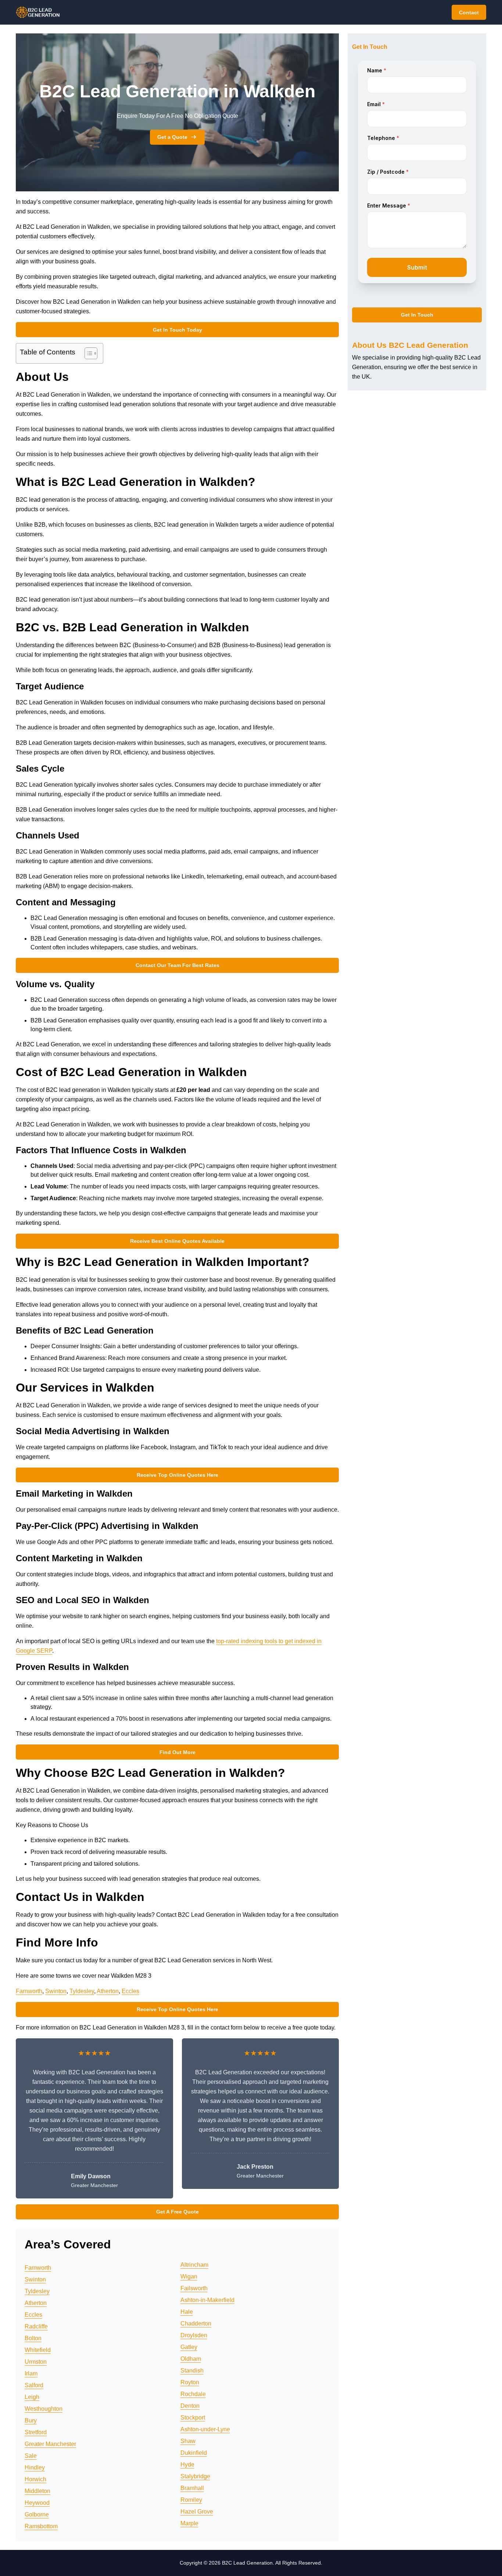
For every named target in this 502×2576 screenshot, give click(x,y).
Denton (190, 2406)
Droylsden (194, 2335)
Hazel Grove (197, 2512)
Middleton (37, 2491)
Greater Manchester (50, 2444)
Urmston (36, 2362)
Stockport (193, 2418)
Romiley (191, 2500)
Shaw (188, 2441)
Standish (192, 2371)
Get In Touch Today (178, 330)
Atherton (108, 1991)
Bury (31, 2420)
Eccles (130, 1991)
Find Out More (178, 1752)
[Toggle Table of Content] (87, 353)
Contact (469, 12)
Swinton (56, 1991)
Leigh (32, 2397)
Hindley (35, 2467)
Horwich (35, 2479)
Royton (190, 2382)
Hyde (187, 2465)
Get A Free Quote (178, 2212)
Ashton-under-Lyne (205, 2429)
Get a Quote (172, 137)
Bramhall (192, 2488)
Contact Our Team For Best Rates (178, 965)
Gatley (189, 2347)
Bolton (33, 2338)
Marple (189, 2523)
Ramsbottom (41, 2526)
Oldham (191, 2359)
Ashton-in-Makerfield (207, 2300)
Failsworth (194, 2288)
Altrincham (194, 2265)
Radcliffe (36, 2326)
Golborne (37, 2514)
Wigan (189, 2276)
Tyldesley (82, 1991)
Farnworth (29, 1991)
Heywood (37, 2503)
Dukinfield (194, 2453)
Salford (34, 2385)
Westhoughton (44, 2409)
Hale (187, 2312)
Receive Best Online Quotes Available (177, 1241)
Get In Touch (417, 315)
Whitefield (38, 2350)
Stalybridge (195, 2476)
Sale (31, 2456)
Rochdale (193, 2394)
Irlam (31, 2373)
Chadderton (196, 2324)
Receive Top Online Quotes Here (178, 1475)
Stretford (36, 2432)
